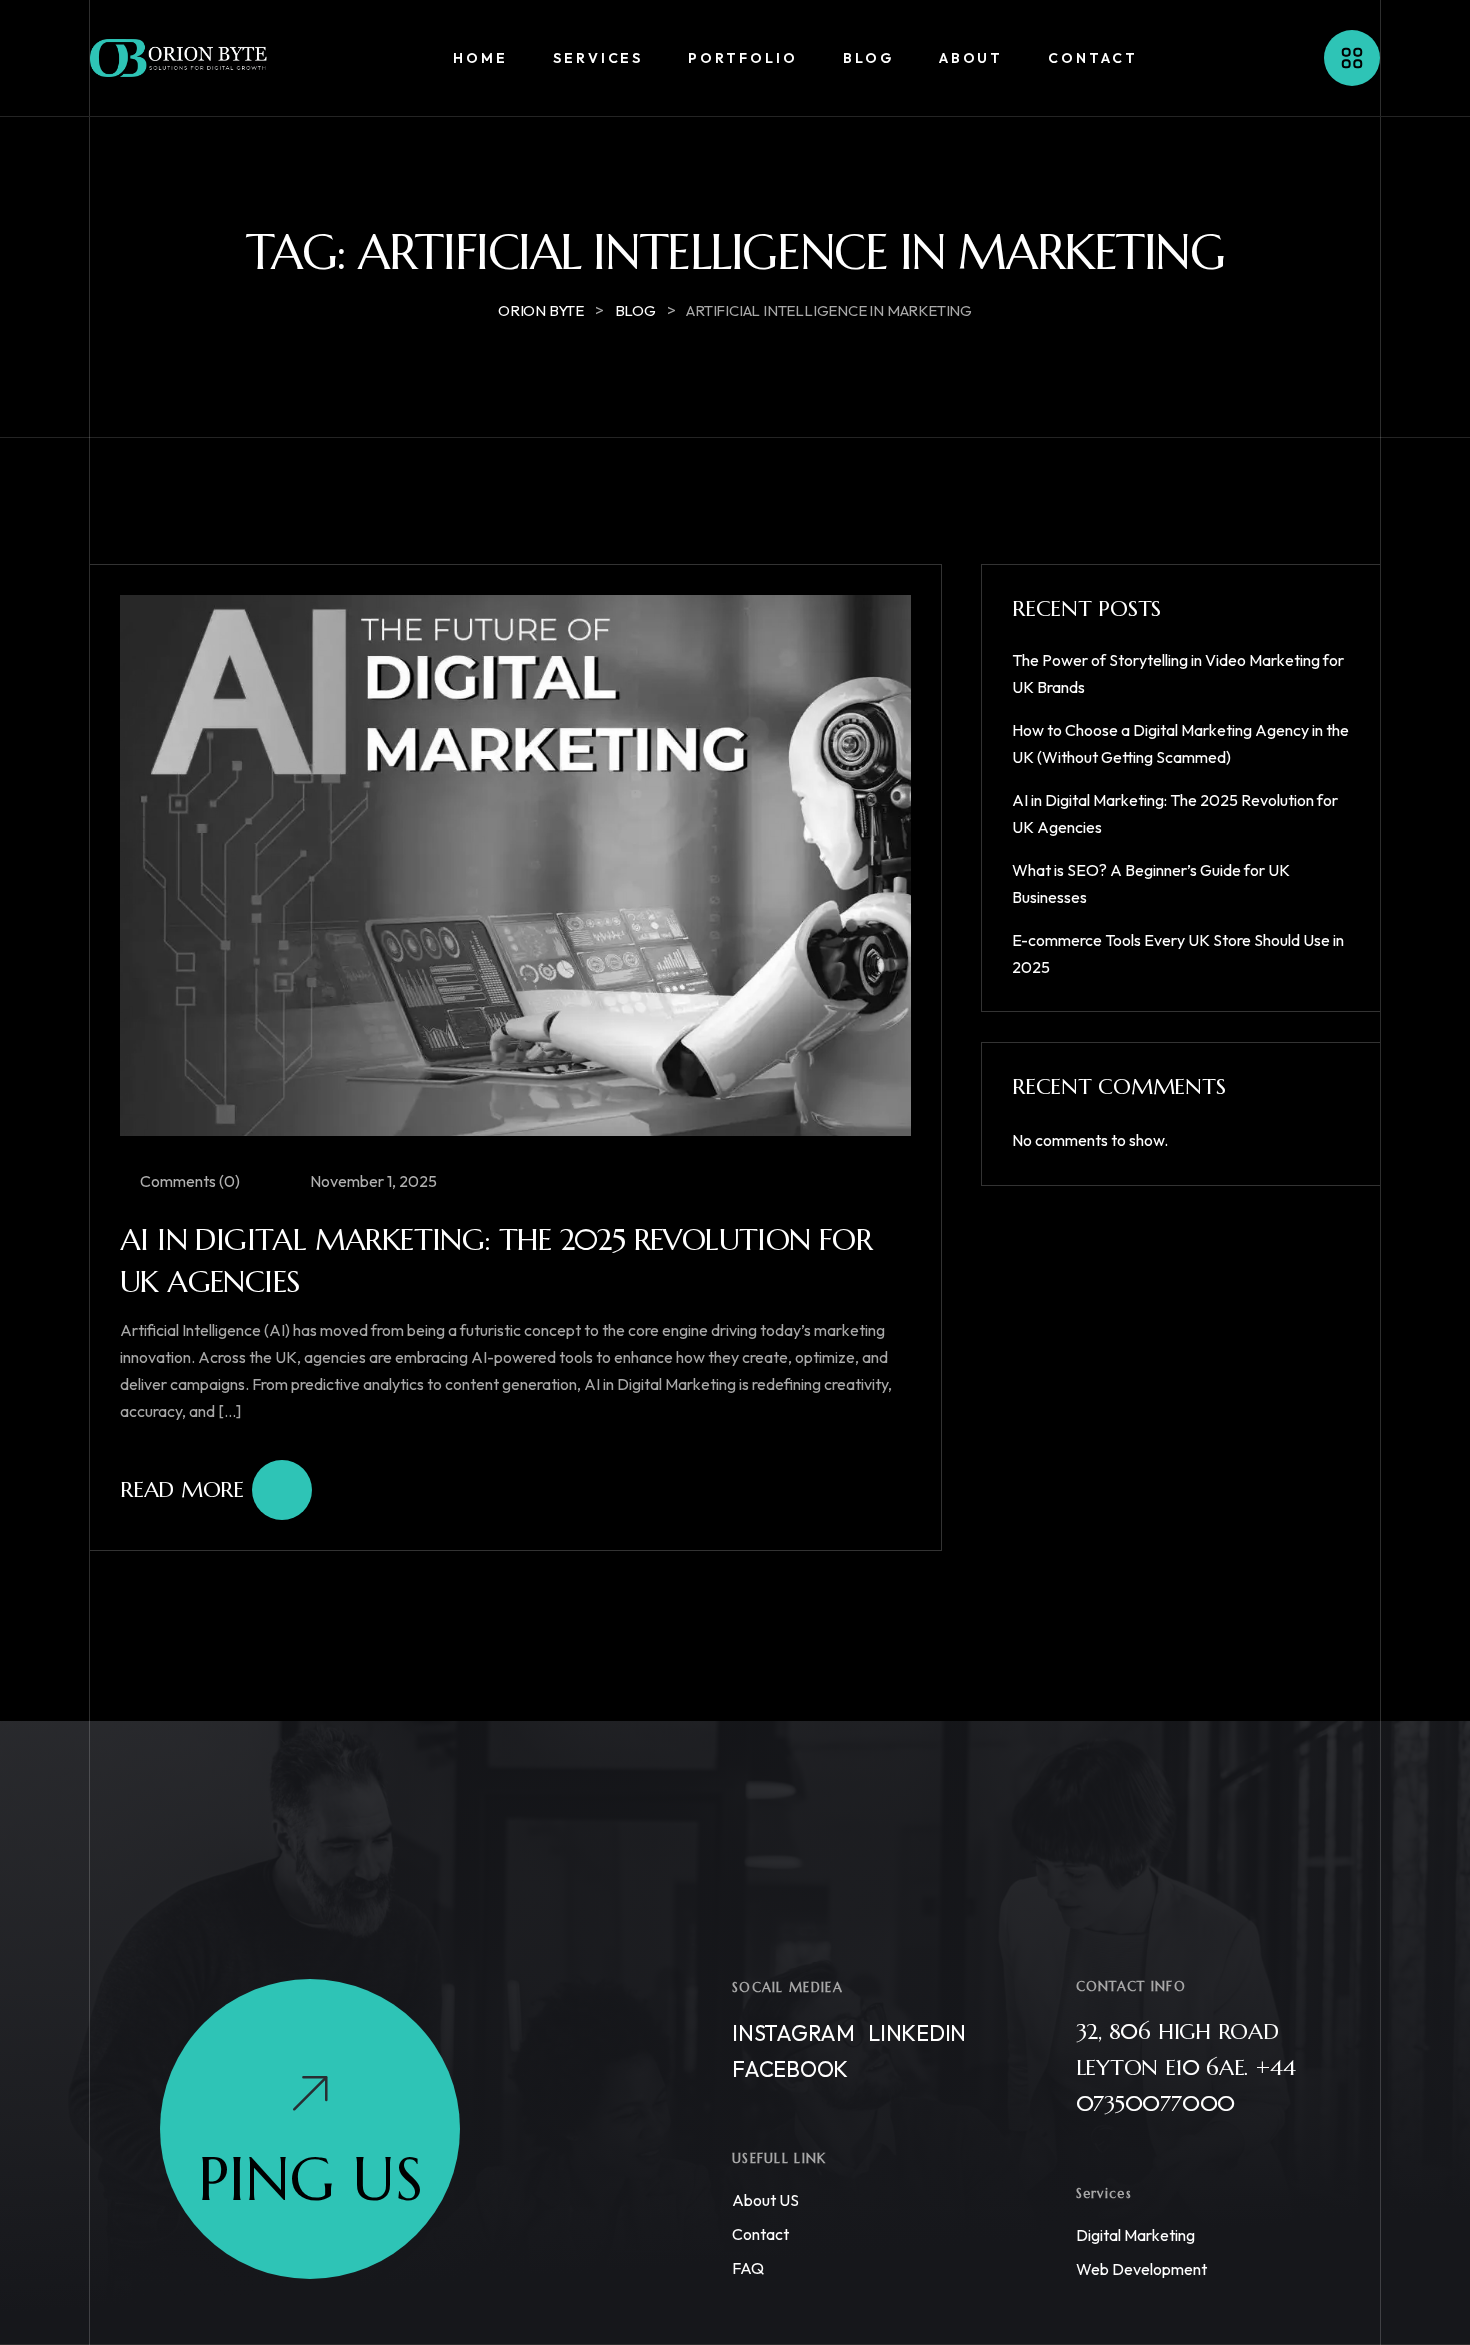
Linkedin (917, 2033)
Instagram (793, 2033)
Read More (182, 1489)
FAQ (748, 2268)
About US (765, 2200)
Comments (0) (188, 1181)
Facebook (790, 2069)
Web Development (1141, 2269)
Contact (760, 2234)
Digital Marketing (1135, 2235)
